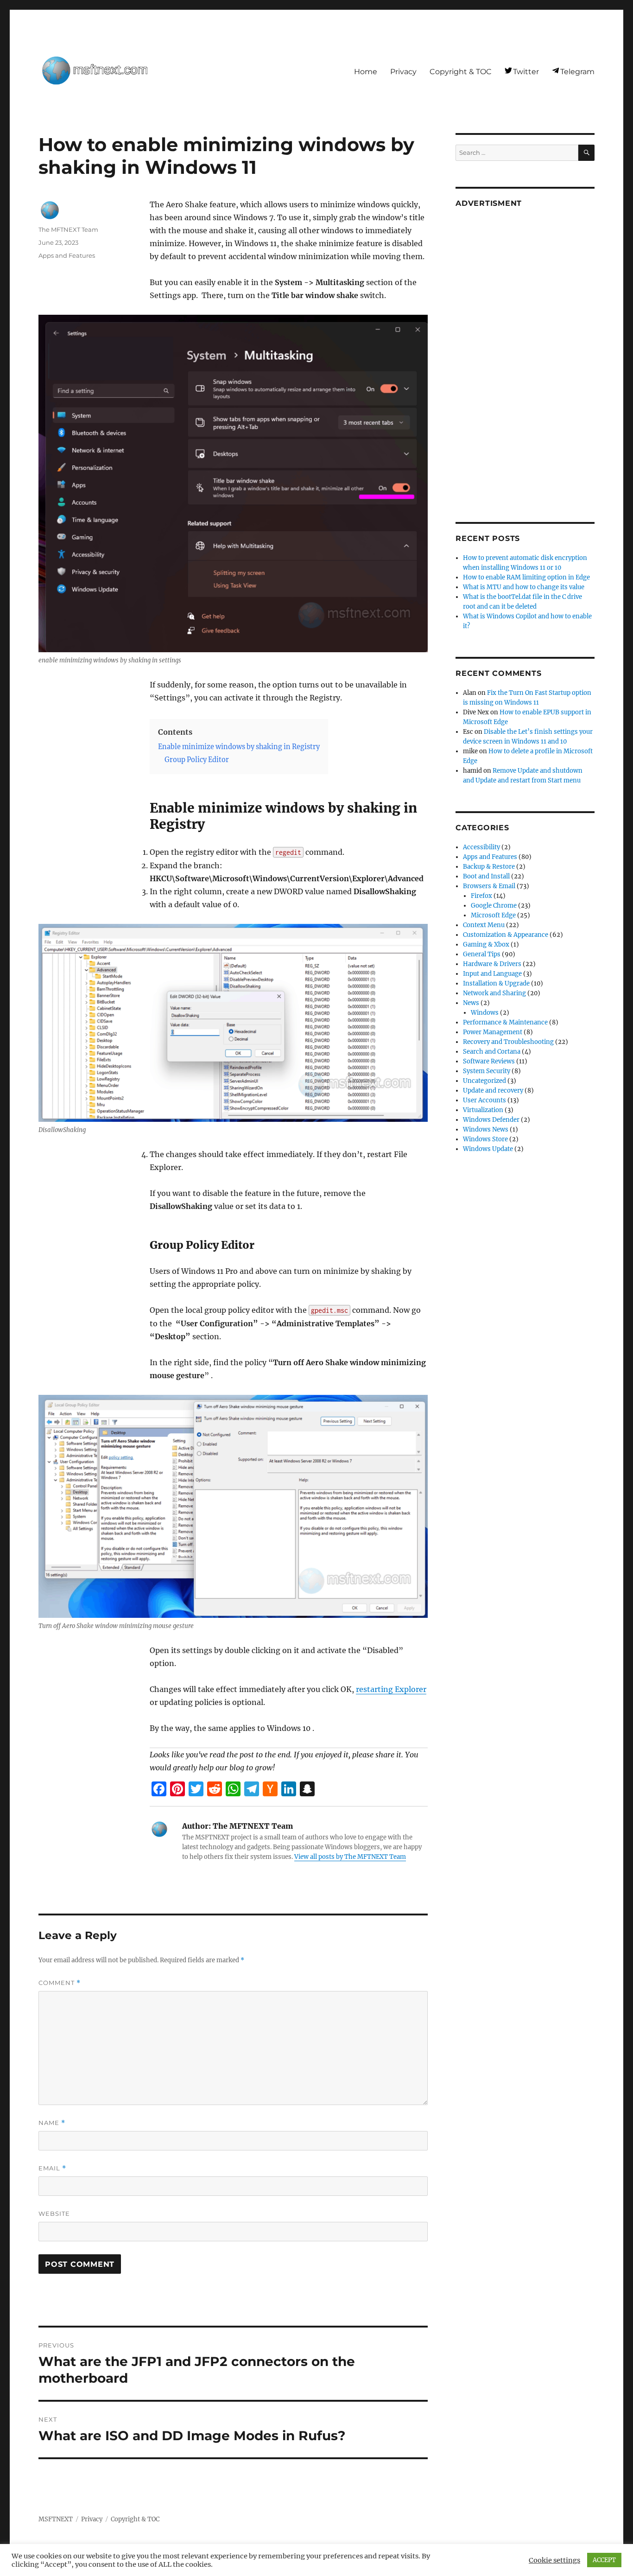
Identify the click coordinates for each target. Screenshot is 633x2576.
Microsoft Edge (493, 915)
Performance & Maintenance (505, 1022)
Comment (60, 1983)
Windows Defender (491, 1120)
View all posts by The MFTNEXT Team (350, 1857)
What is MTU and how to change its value (524, 587)
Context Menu (484, 925)
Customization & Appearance (506, 935)
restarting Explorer (391, 1689)
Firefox (481, 896)
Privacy (403, 72)
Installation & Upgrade (496, 983)
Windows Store (485, 1139)
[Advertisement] (526, 358)
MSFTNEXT (56, 2519)
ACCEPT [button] (604, 2560)
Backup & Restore (489, 867)
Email (52, 2168)
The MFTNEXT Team (68, 229)
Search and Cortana (492, 1052)
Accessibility (481, 847)
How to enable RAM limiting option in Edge (526, 577)
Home (366, 72)
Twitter (526, 72)
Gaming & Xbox (486, 945)
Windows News (486, 1129)
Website (54, 2213)
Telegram (577, 72)
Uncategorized (484, 1081)
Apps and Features (67, 255)
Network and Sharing (494, 993)
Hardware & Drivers (492, 964)
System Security (487, 1071)
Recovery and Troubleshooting (508, 1042)
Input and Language (492, 974)
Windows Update (488, 1149)
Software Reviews (489, 1061)
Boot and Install (486, 876)
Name (52, 2123)
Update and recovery (493, 1091)
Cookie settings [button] (554, 2560)
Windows (485, 1013)
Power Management (493, 1032)
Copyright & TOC (461, 72)
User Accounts (484, 1100)
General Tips (482, 954)
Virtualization (483, 1110)
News (471, 1003)
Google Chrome (494, 906)
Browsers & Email (489, 886)
